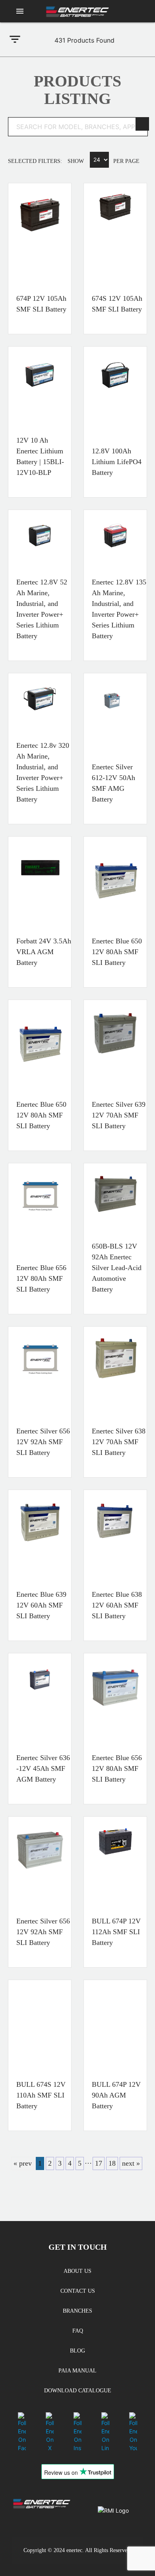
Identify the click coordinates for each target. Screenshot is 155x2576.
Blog (77, 2351)
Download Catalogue (78, 2391)
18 (112, 2163)
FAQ (78, 2331)
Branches (77, 2311)
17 (99, 2163)
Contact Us (78, 2291)
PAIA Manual (77, 2371)
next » (131, 2163)
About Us (77, 2271)
